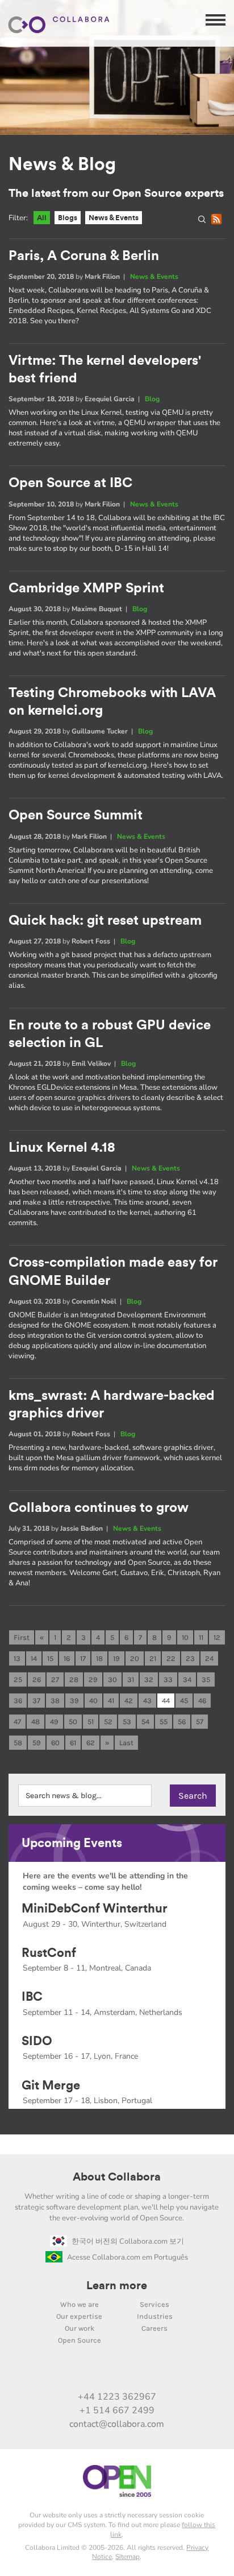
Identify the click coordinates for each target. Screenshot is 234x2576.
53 (127, 1722)
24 (209, 1658)
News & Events (114, 218)
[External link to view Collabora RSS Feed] (177, 2372)
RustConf (49, 1953)
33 (168, 1679)
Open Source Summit (76, 815)
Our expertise (79, 2316)
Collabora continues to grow (99, 1508)
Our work (80, 2328)
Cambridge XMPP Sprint (86, 588)
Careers (154, 2328)
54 (145, 1722)
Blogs (68, 218)
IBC (32, 1997)
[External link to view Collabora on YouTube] (81, 2372)
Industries (155, 2316)
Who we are (80, 2304)
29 (93, 1679)
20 (135, 1658)
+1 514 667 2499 (117, 2410)
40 (93, 1701)
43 (147, 1701)
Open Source (80, 2340)
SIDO (37, 2041)
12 (217, 1637)
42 (129, 1701)
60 (55, 1743)
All (42, 218)
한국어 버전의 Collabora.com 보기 (128, 2241)
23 (190, 1658)
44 (166, 1701)
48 (35, 1722)
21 (153, 1658)
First (22, 1637)
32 (149, 1679)
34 (187, 1679)
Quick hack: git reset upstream (105, 921)
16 (67, 1658)
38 (55, 1701)
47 (17, 1722)
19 (116, 1658)
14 (34, 1658)
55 (164, 1722)
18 (99, 1658)
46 (202, 1701)
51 (91, 1722)
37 (36, 1701)
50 (73, 1722)
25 (18, 1679)
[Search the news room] (204, 221)
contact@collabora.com (117, 2424)
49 (54, 1722)
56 (182, 1722)
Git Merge (51, 2085)
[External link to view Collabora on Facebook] (153, 2372)
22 (171, 1658)
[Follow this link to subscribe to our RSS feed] (218, 221)
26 (37, 1679)
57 (200, 1722)
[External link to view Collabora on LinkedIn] (57, 2372)
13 (17, 1658)
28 (74, 1679)
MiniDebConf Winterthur (95, 1909)
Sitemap (128, 2557)
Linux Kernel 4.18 (62, 1148)
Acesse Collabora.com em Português (128, 2257)
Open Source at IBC (70, 483)
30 (112, 1679)
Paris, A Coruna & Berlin (84, 256)
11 (201, 1637)
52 (108, 1722)
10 (185, 1637)
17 (83, 1658)
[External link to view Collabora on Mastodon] (105, 2372)
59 (37, 1743)
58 (18, 1743)
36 (18, 1701)
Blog (152, 399)
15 (50, 1658)
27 (55, 1679)
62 (91, 1743)
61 (73, 1743)
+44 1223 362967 (117, 2397)
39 (74, 1701)
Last (126, 1743)
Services (154, 2304)
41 (111, 1701)
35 (206, 1679)
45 (184, 1701)
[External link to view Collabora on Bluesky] (129, 2372)
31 (131, 1679)
